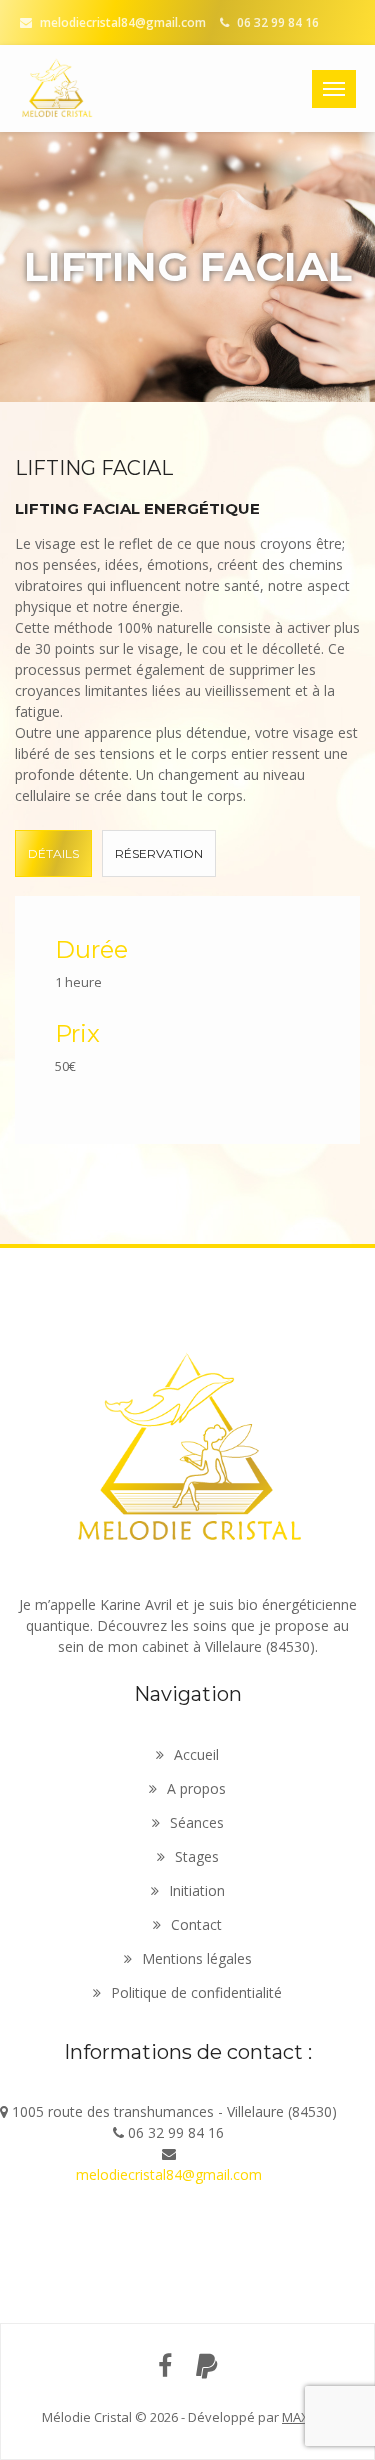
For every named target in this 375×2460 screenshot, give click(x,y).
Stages (197, 1856)
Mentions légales (197, 1958)
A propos (196, 1788)
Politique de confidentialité (196, 1992)
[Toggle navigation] (334, 89)
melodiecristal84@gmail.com (121, 22)
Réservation (159, 853)
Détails (53, 853)
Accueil (196, 1754)
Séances (197, 1822)
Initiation (197, 1890)
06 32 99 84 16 (276, 22)
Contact (196, 1924)
